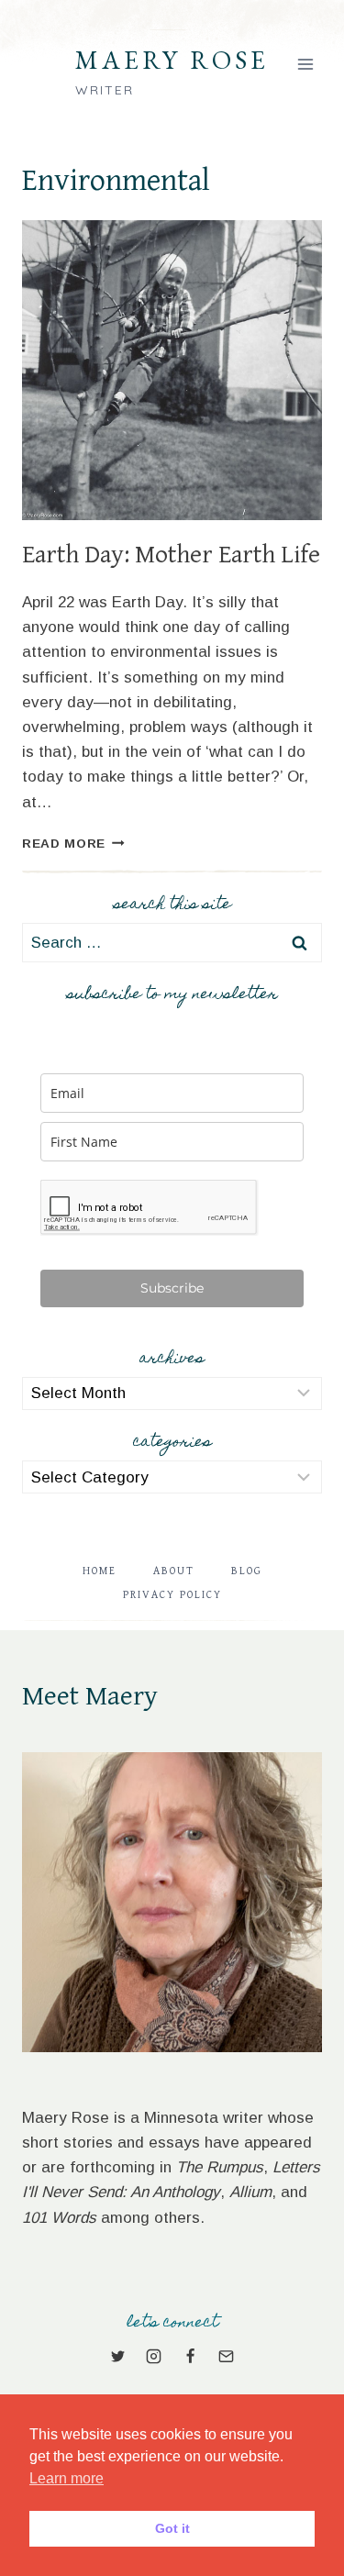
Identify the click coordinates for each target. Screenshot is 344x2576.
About (174, 1571)
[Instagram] (154, 2357)
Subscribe (172, 1288)
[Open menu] (305, 64)
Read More (73, 844)
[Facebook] (190, 2357)
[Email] (226, 2357)
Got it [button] (172, 2528)
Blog (247, 1571)
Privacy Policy (172, 1595)
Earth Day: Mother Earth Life (171, 555)
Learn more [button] (67, 2478)
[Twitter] (118, 2357)
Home (100, 1571)
